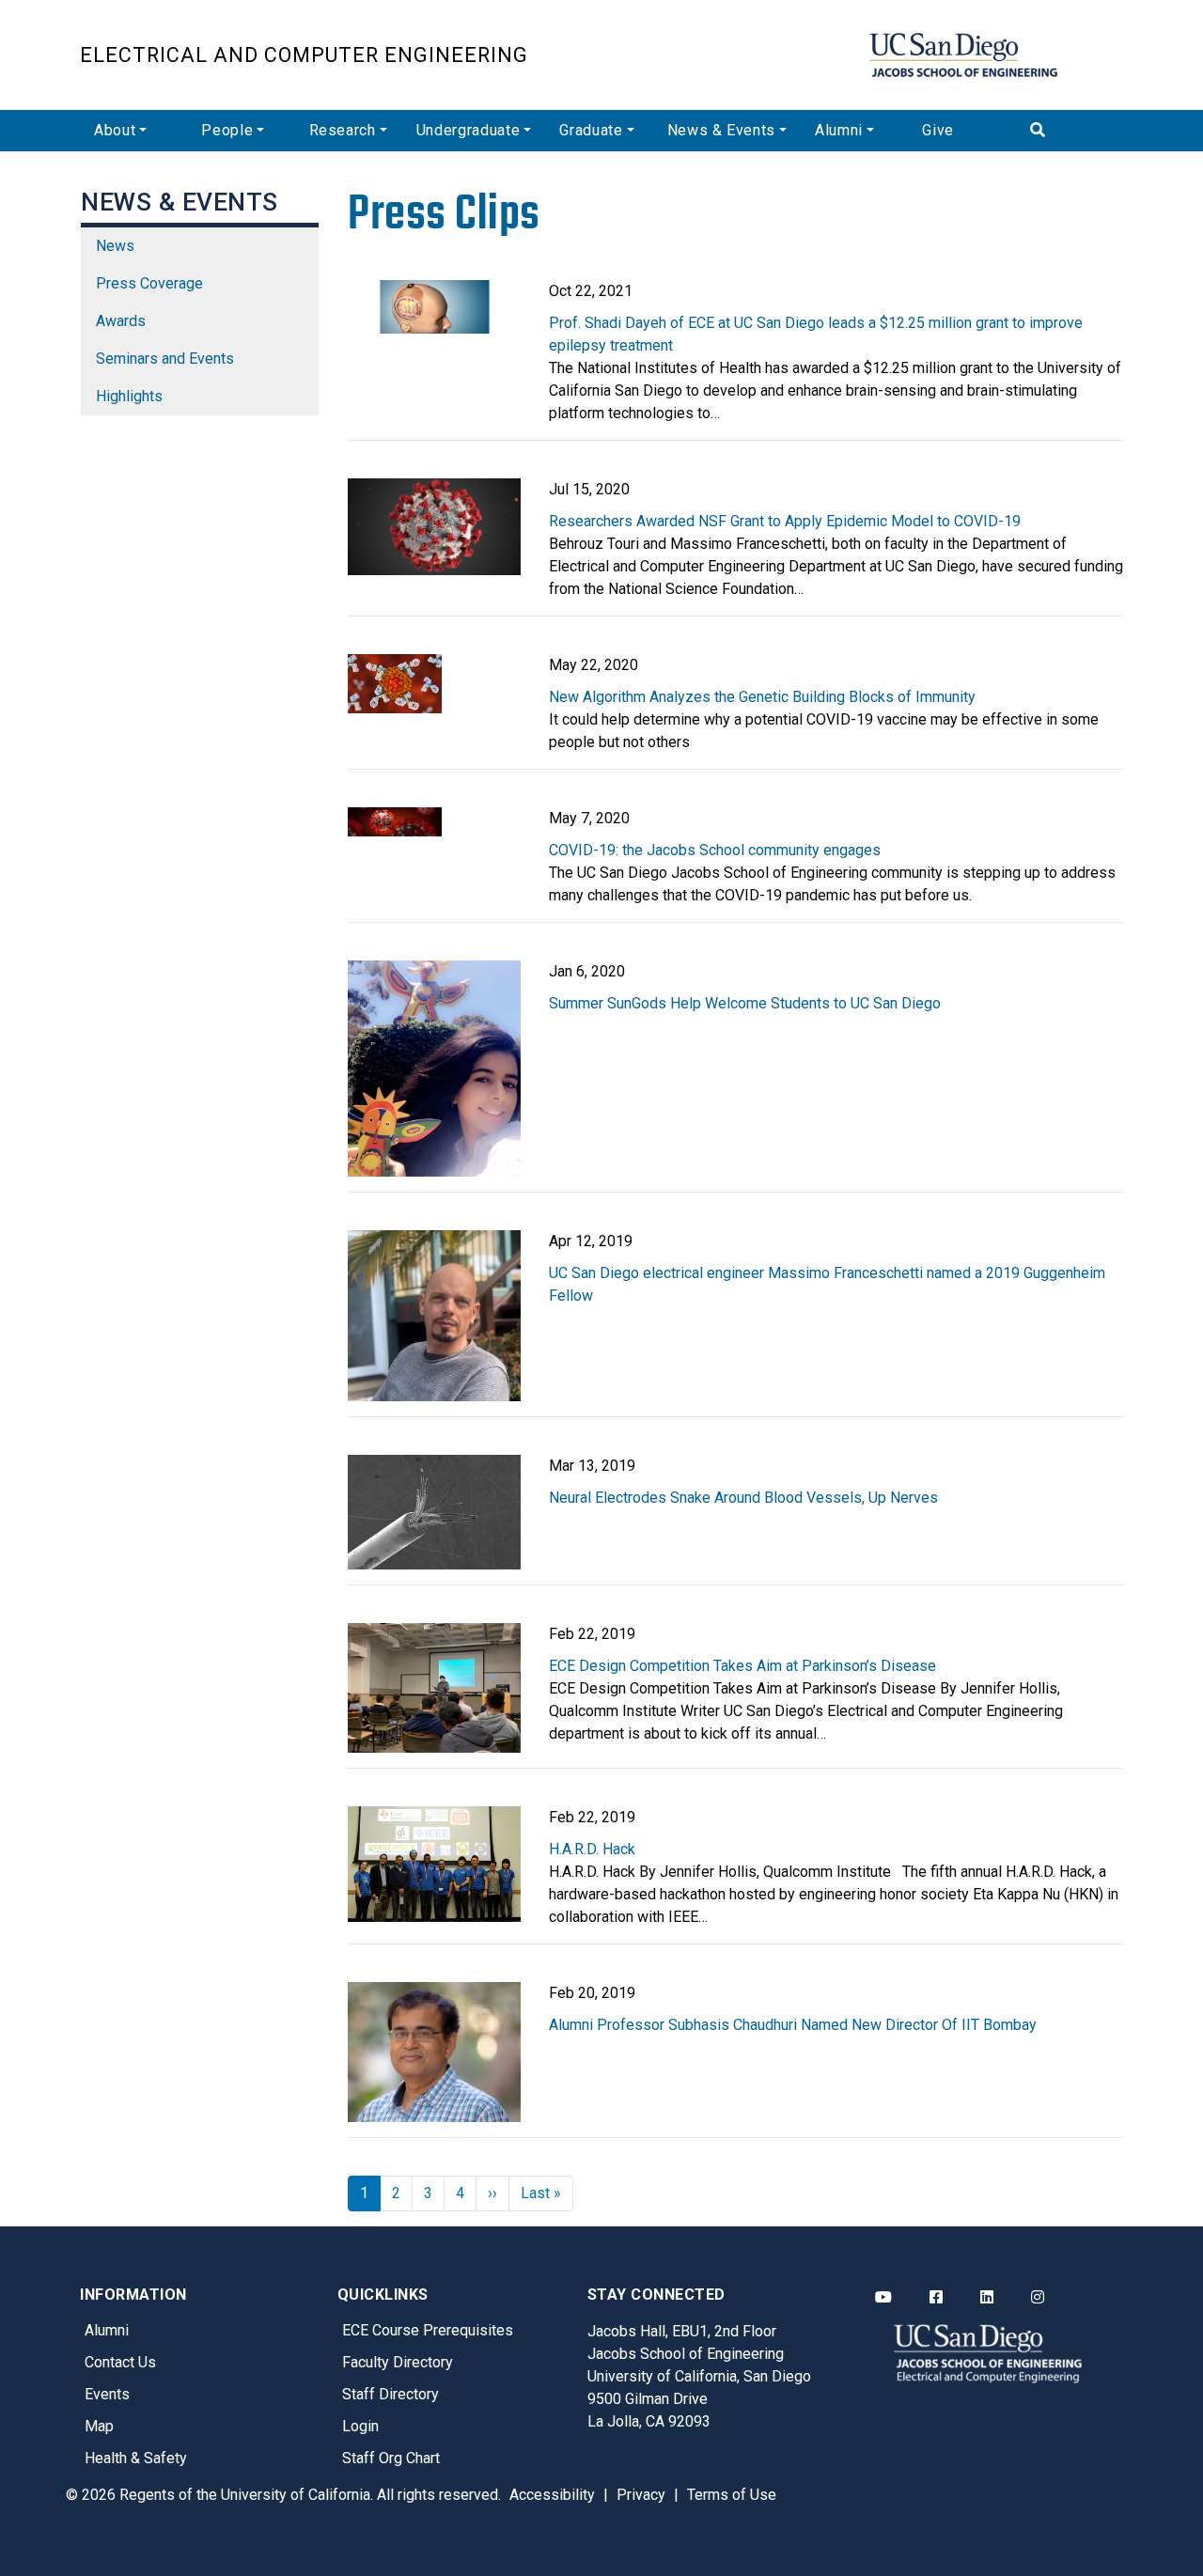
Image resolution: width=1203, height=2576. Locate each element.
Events (107, 2394)
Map (99, 2426)
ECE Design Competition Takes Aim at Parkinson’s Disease (742, 1666)
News (115, 246)
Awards (121, 321)
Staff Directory (391, 2394)
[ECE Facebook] (936, 2298)
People (227, 130)
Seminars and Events (165, 359)
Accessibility (552, 2495)
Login (360, 2426)
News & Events (721, 130)
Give (938, 130)
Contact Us (120, 2362)
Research (343, 130)
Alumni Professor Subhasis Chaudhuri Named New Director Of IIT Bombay (793, 2025)
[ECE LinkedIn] (987, 2298)
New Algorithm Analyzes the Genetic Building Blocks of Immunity (762, 697)
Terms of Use (732, 2495)
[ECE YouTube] (883, 2298)
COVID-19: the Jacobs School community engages (715, 850)
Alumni (839, 130)
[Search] (1070, 131)
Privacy (641, 2495)
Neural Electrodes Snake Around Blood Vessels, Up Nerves (743, 1498)
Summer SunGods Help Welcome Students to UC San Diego (745, 1003)
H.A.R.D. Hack (592, 1849)
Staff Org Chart (391, 2458)
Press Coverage (149, 283)
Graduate (591, 130)
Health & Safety (136, 2458)
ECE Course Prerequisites (428, 2330)
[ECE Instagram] (1038, 2298)
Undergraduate (468, 130)
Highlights (129, 396)
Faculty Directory (398, 2362)
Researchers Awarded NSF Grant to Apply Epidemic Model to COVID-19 (785, 521)
